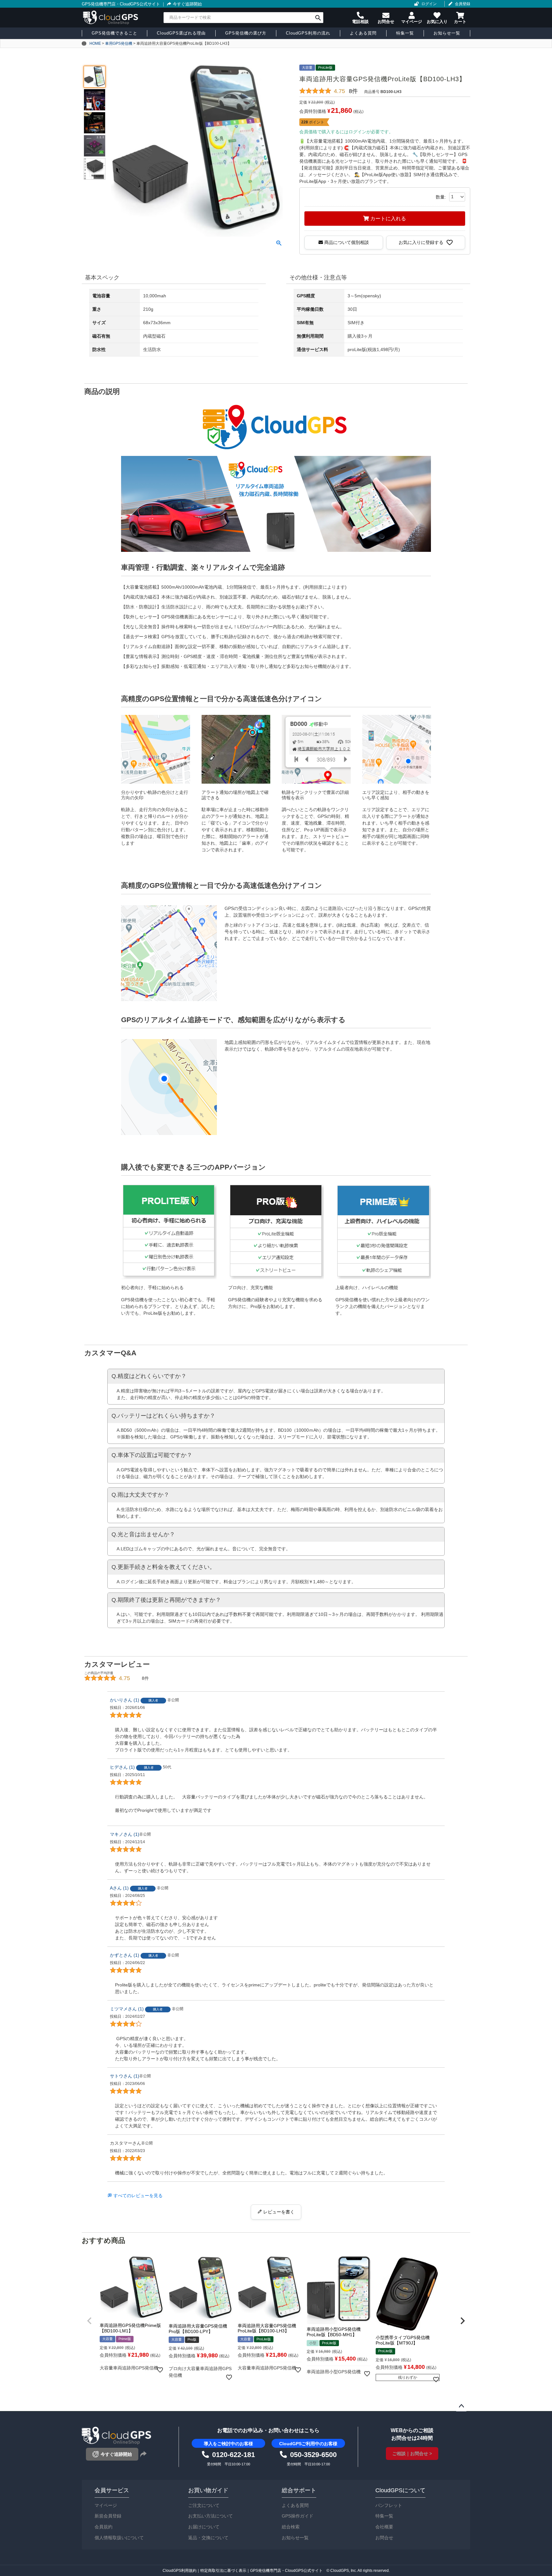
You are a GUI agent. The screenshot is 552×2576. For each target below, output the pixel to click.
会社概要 (384, 2527)
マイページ (106, 2505)
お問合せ (384, 2538)
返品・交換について (208, 2538)
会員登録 (463, 4)
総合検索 (291, 2527)
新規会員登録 (108, 2516)
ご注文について (204, 2505)
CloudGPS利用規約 (180, 2571)
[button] (89, 2321)
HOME (95, 43)
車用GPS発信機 (119, 43)
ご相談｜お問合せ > (412, 2454)
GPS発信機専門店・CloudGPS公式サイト (121, 4)
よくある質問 (295, 2505)
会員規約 (103, 2527)
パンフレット (389, 2505)
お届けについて (204, 2527)
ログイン (429, 4)
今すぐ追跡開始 (187, 4)
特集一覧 (384, 2516)
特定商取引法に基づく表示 (223, 2571)
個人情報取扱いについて (119, 2538)
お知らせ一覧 (295, 2538)
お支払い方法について (211, 2516)
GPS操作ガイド (298, 2516)
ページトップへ (461, 2406)
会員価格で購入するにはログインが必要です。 (346, 132)
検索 (318, 18)
